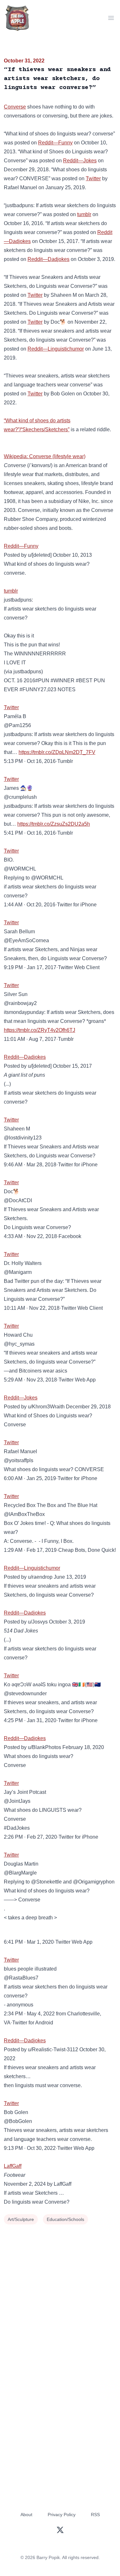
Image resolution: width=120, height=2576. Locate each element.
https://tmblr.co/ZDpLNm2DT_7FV (57, 752)
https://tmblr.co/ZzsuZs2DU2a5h (54, 824)
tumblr (84, 214)
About (26, 2515)
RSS (95, 2515)
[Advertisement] (60, 2290)
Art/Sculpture (21, 2219)
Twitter (93, 178)
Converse (15, 107)
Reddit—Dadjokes (48, 259)
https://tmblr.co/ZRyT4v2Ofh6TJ (40, 1030)
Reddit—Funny (55, 143)
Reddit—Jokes (80, 161)
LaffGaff (13, 2166)
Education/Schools (65, 2219)
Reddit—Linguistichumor (56, 349)
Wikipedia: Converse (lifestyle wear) (45, 456)
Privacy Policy (62, 2515)
